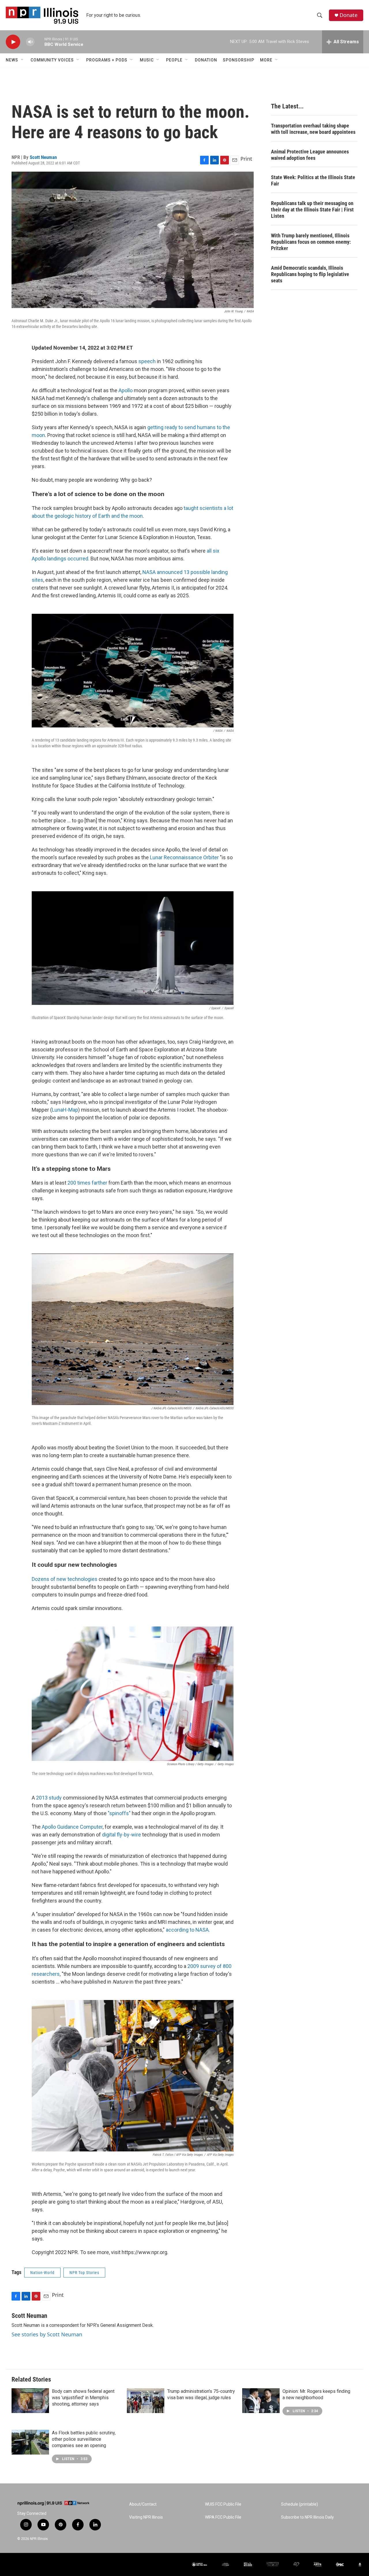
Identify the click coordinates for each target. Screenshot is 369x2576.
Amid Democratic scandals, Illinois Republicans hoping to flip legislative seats (310, 274)
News (12, 60)
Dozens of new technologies (65, 1579)
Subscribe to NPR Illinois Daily (307, 2517)
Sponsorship (239, 60)
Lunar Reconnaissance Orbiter (184, 857)
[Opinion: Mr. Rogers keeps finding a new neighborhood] (261, 2401)
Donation (206, 60)
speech (147, 361)
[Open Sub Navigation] (22, 60)
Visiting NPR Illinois (146, 2517)
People (174, 60)
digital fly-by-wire (122, 1835)
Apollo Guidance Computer (72, 1827)
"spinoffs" (119, 1813)
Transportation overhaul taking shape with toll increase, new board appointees (313, 129)
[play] (13, 42)
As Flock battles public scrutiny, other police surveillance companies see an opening (84, 2439)
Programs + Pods (107, 60)
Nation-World (42, 2273)
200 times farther (87, 1183)
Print (246, 159)
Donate (349, 15)
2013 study (49, 1798)
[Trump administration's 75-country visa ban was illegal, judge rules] (146, 2401)
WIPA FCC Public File (223, 2517)
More (266, 60)
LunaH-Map (65, 1110)
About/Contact (143, 2504)
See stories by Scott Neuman (47, 2334)
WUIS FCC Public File (223, 2504)
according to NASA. (188, 1930)
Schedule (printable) (300, 2504)
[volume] (30, 42)
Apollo (126, 390)
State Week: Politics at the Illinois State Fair (313, 180)
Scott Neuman (43, 157)
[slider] (39, 42)
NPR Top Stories (84, 2273)
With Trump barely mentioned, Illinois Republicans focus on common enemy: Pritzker (311, 242)
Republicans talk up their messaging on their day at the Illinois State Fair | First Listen (312, 210)
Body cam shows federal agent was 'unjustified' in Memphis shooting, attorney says (83, 2398)
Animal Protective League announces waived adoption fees (310, 155)
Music (147, 60)
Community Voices (52, 60)
